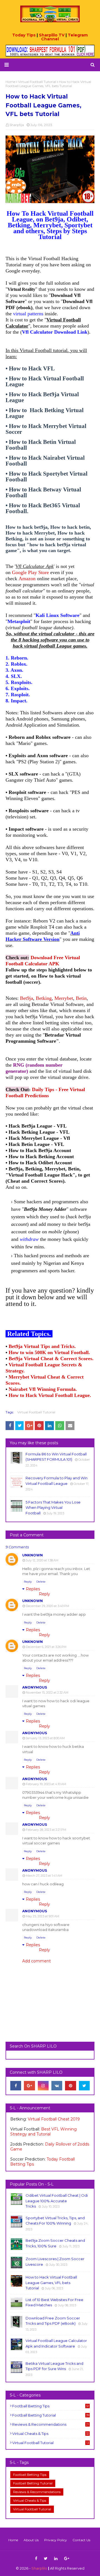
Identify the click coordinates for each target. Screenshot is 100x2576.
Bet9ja (27, 998)
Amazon (27, 579)
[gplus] (29, 2086)
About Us (31, 2540)
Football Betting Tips (51, 2406)
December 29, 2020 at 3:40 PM (47, 1606)
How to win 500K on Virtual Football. (49, 1352)
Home (13, 2540)
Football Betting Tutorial (51, 2415)
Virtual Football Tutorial (36, 1412)
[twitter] (84, 2086)
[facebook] (16, 2086)
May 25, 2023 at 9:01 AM (42, 1916)
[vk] (57, 2086)
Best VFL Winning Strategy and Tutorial (43, 2132)
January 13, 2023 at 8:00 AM (45, 1738)
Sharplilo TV (52, 35)
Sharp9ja (17, 125)
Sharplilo (39, 2568)
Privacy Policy (56, 2540)
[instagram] (43, 2086)
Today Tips (24, 35)
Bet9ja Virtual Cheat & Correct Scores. (51, 1359)
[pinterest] (70, 2086)
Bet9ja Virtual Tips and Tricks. (42, 1346)
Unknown (32, 1555)
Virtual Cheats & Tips (51, 2434)
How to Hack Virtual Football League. (50, 1395)
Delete (41, 1582)
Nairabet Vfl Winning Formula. (43, 1389)
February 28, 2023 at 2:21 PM (46, 1830)
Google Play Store (30, 572)
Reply (28, 1582)
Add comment (37, 1961)
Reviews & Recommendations (51, 2424)
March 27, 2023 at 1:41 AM (44, 1876)
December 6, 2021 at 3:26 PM (46, 1647)
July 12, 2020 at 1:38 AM (42, 1560)
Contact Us (81, 2540)
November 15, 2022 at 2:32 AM (47, 1692)
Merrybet (64, 998)
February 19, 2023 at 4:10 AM (46, 1784)
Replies (33, 1589)
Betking (44, 998)
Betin (81, 998)
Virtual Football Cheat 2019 (54, 2119)
